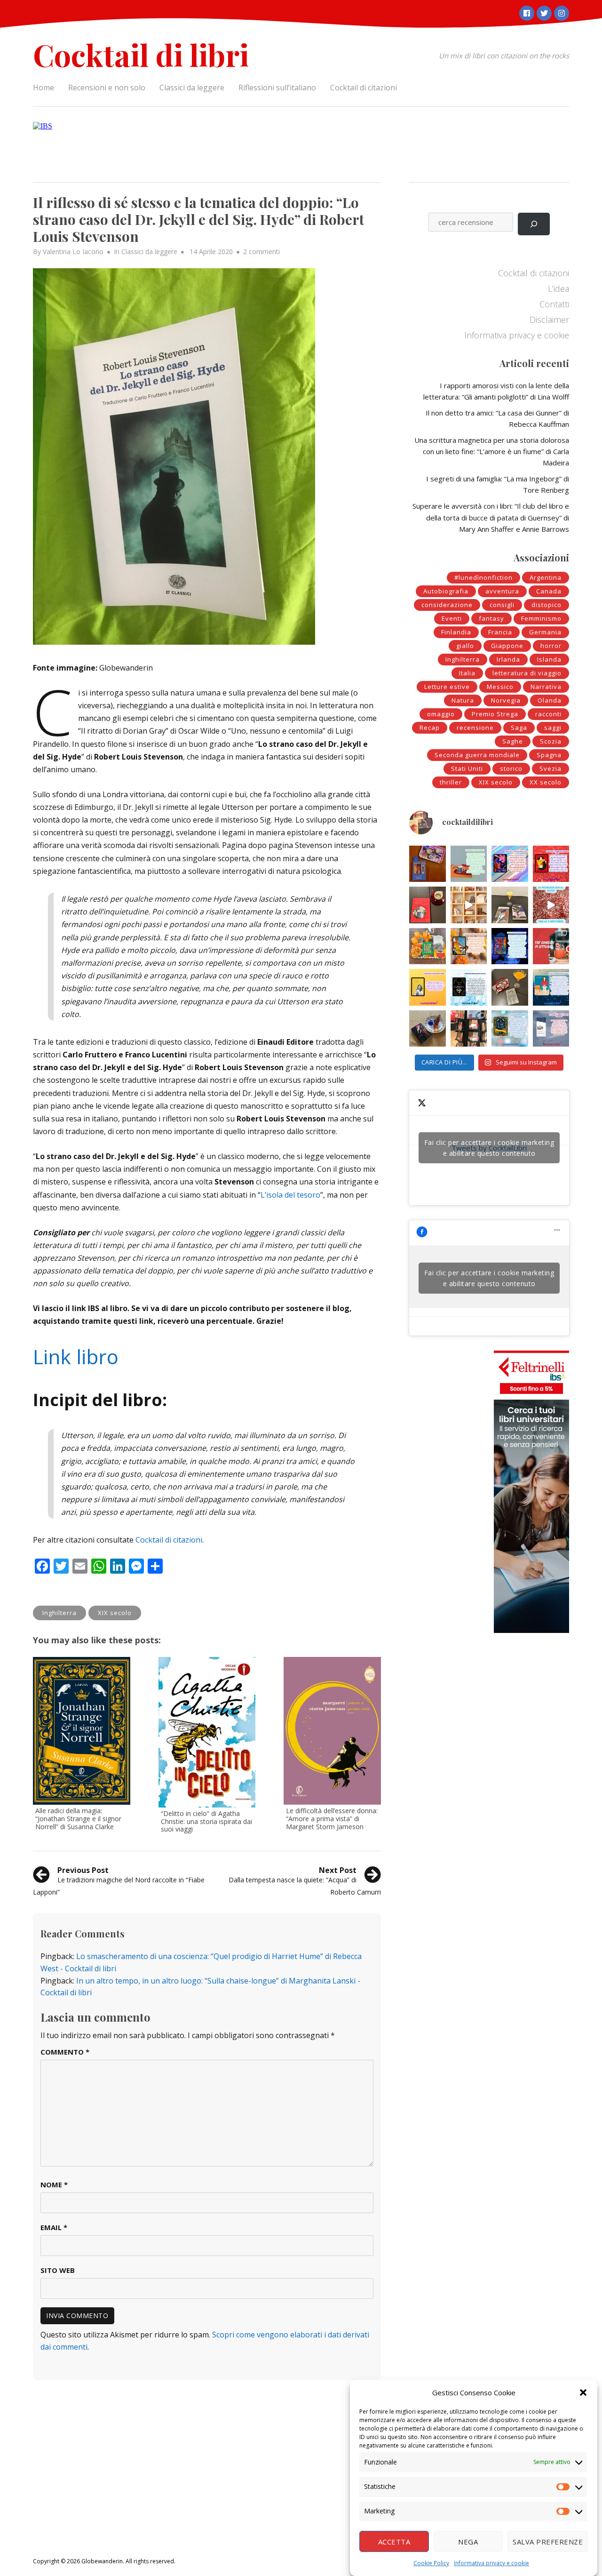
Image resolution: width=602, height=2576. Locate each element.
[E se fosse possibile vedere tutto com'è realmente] (428, 1029)
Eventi (452, 618)
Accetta (394, 2542)
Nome (54, 2184)
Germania (545, 632)
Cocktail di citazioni (364, 88)
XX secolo (546, 782)
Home (44, 88)
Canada (549, 591)
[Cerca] (534, 224)
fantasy (491, 618)
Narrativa (546, 687)
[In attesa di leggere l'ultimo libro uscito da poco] (428, 987)
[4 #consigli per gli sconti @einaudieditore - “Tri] (469, 905)
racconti (548, 714)
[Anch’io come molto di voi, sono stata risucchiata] (510, 987)
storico (511, 768)
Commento (65, 2052)
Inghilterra (59, 1613)
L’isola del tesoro (290, 1195)
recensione (475, 728)
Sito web (58, 2270)
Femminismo (541, 618)
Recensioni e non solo (107, 88)
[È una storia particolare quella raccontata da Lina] (428, 864)
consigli (502, 605)
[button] (583, 2392)
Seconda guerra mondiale (477, 755)
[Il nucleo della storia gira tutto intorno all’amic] (469, 864)
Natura (463, 700)
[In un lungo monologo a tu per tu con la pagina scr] (551, 864)
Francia (500, 632)
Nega (468, 2542)
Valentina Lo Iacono (73, 252)
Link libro (76, 1356)
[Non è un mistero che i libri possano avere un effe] (428, 905)
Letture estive (447, 687)
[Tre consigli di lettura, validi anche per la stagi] (551, 946)
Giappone (507, 646)
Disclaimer (549, 320)
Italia (467, 673)
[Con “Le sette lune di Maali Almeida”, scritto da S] (510, 946)
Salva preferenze (548, 2542)
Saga (519, 728)
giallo (465, 646)
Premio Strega (495, 714)
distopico (547, 605)
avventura (502, 591)
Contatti (554, 304)
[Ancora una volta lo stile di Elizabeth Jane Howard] (469, 946)
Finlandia (456, 632)
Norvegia (506, 700)
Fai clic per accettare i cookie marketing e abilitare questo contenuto (489, 1148)
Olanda (550, 700)
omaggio (441, 714)
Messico (500, 687)
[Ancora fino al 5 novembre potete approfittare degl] (551, 905)
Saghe (513, 741)
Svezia (551, 768)
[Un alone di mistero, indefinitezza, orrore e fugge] (510, 905)
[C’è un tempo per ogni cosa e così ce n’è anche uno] (510, 1029)
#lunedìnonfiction (483, 577)
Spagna (549, 755)
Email (54, 2227)
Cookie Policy (431, 2563)
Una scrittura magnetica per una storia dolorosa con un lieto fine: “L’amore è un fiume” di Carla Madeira (492, 451)
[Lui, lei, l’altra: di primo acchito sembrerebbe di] (510, 864)
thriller (451, 782)
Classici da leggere (192, 88)
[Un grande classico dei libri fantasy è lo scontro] (469, 987)
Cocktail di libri (141, 54)
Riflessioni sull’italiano (277, 88)
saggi (553, 728)
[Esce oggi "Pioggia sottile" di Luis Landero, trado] (551, 987)
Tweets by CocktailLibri (489, 1148)
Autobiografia (446, 591)
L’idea (558, 288)
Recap (430, 728)
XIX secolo (115, 1613)
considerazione (447, 605)
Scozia (551, 741)
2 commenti (261, 252)
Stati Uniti (467, 768)
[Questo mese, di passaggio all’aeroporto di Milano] (469, 1029)
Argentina (546, 577)
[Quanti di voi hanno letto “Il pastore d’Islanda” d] (551, 1029)
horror (551, 646)
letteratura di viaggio (527, 673)
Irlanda (508, 659)
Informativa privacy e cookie (491, 2563)
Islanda (549, 659)
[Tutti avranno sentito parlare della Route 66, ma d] (428, 946)
